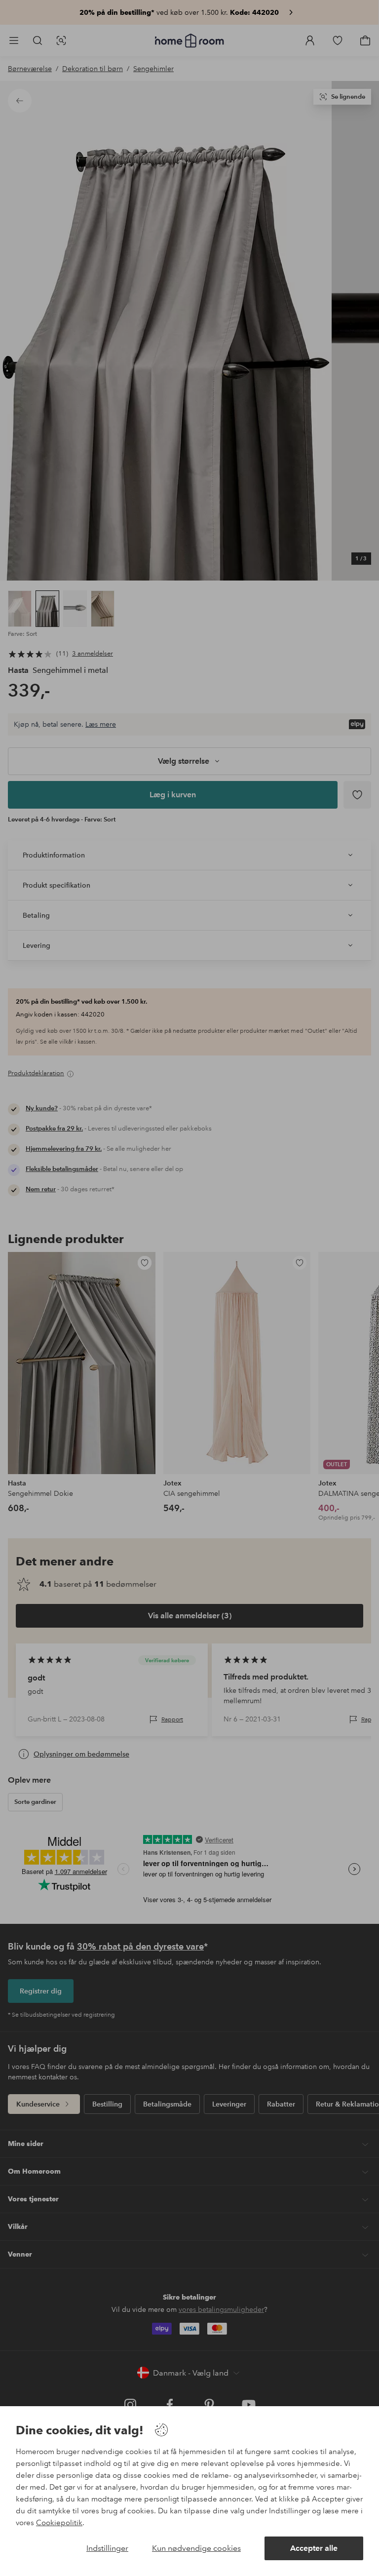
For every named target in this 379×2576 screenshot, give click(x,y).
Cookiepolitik (59, 2523)
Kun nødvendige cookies (196, 2548)
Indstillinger (107, 2548)
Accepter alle (314, 2548)
